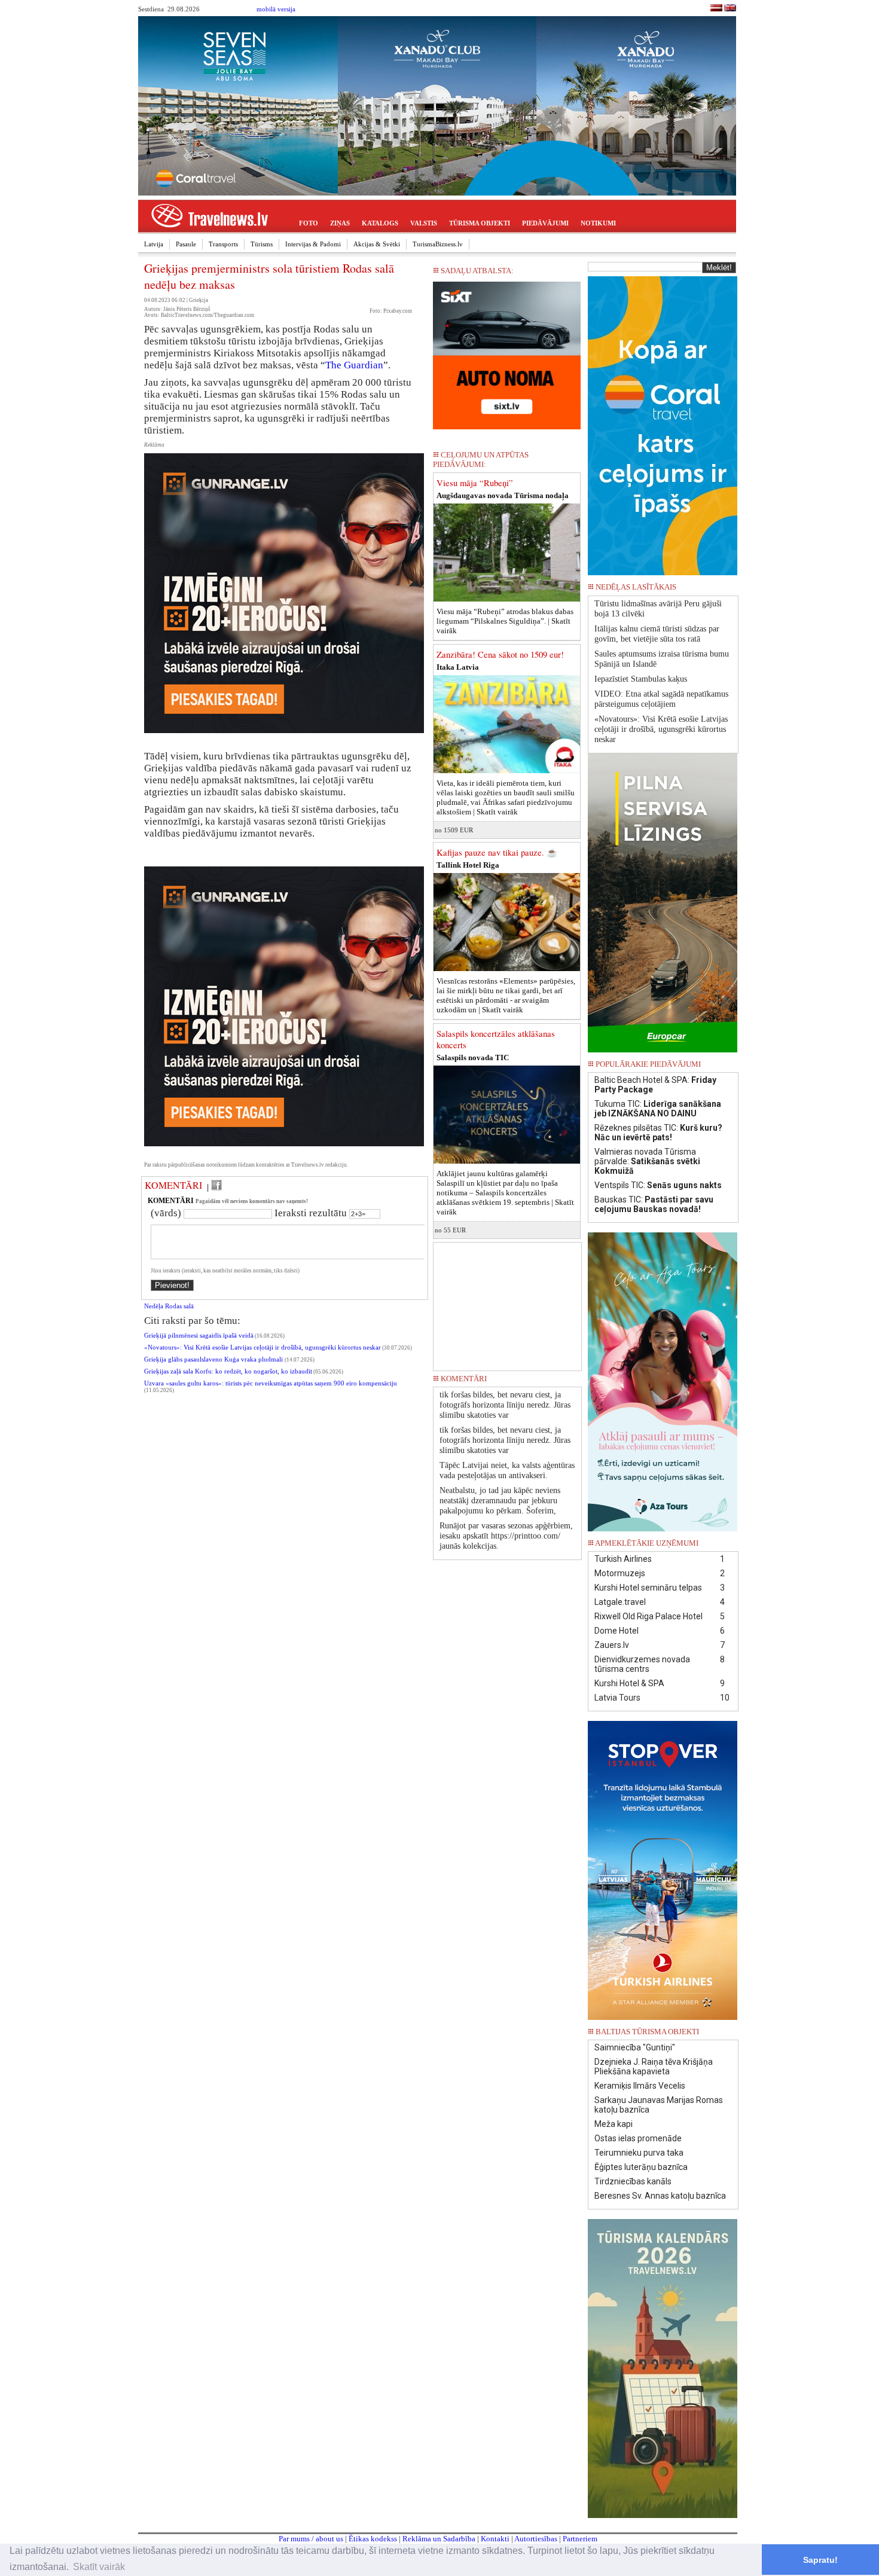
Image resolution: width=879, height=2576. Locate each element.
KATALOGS (380, 223)
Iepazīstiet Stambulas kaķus (641, 679)
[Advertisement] (507, 1302)
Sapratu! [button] (820, 2560)
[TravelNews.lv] (716, 9)
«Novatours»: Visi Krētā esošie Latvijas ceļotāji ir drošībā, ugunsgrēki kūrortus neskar (263, 1347)
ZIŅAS (340, 223)
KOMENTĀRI (173, 1185)
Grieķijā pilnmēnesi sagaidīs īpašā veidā (199, 1336)
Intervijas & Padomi (313, 244)
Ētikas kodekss (373, 2539)
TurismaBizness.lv (438, 244)
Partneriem (580, 2539)
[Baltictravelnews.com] (730, 9)
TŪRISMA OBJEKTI (480, 223)
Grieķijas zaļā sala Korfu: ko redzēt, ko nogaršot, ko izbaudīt (228, 1371)
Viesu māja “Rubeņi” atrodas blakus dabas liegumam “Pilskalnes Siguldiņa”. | (505, 621)
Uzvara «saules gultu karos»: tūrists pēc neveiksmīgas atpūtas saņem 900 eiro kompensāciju (271, 1383)
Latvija (154, 244)
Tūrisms (262, 244)
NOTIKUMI (598, 223)
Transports (223, 244)
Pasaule (186, 244)
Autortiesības (536, 2539)
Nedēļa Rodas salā (169, 1306)
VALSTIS (424, 223)
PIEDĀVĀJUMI (545, 223)
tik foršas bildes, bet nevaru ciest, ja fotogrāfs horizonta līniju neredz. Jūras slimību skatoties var (505, 1405)
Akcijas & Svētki (377, 244)
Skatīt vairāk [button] (99, 2567)
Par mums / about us (311, 2539)
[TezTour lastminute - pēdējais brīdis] (716, 590)
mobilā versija (276, 9)
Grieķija (199, 300)
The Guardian (354, 365)
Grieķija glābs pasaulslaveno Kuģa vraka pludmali (214, 1359)
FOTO (309, 223)
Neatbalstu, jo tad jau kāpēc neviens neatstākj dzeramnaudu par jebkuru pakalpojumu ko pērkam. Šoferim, (500, 1501)
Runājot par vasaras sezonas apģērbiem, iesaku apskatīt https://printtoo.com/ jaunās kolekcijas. (506, 1536)
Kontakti (495, 2539)
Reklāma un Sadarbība (439, 2539)
